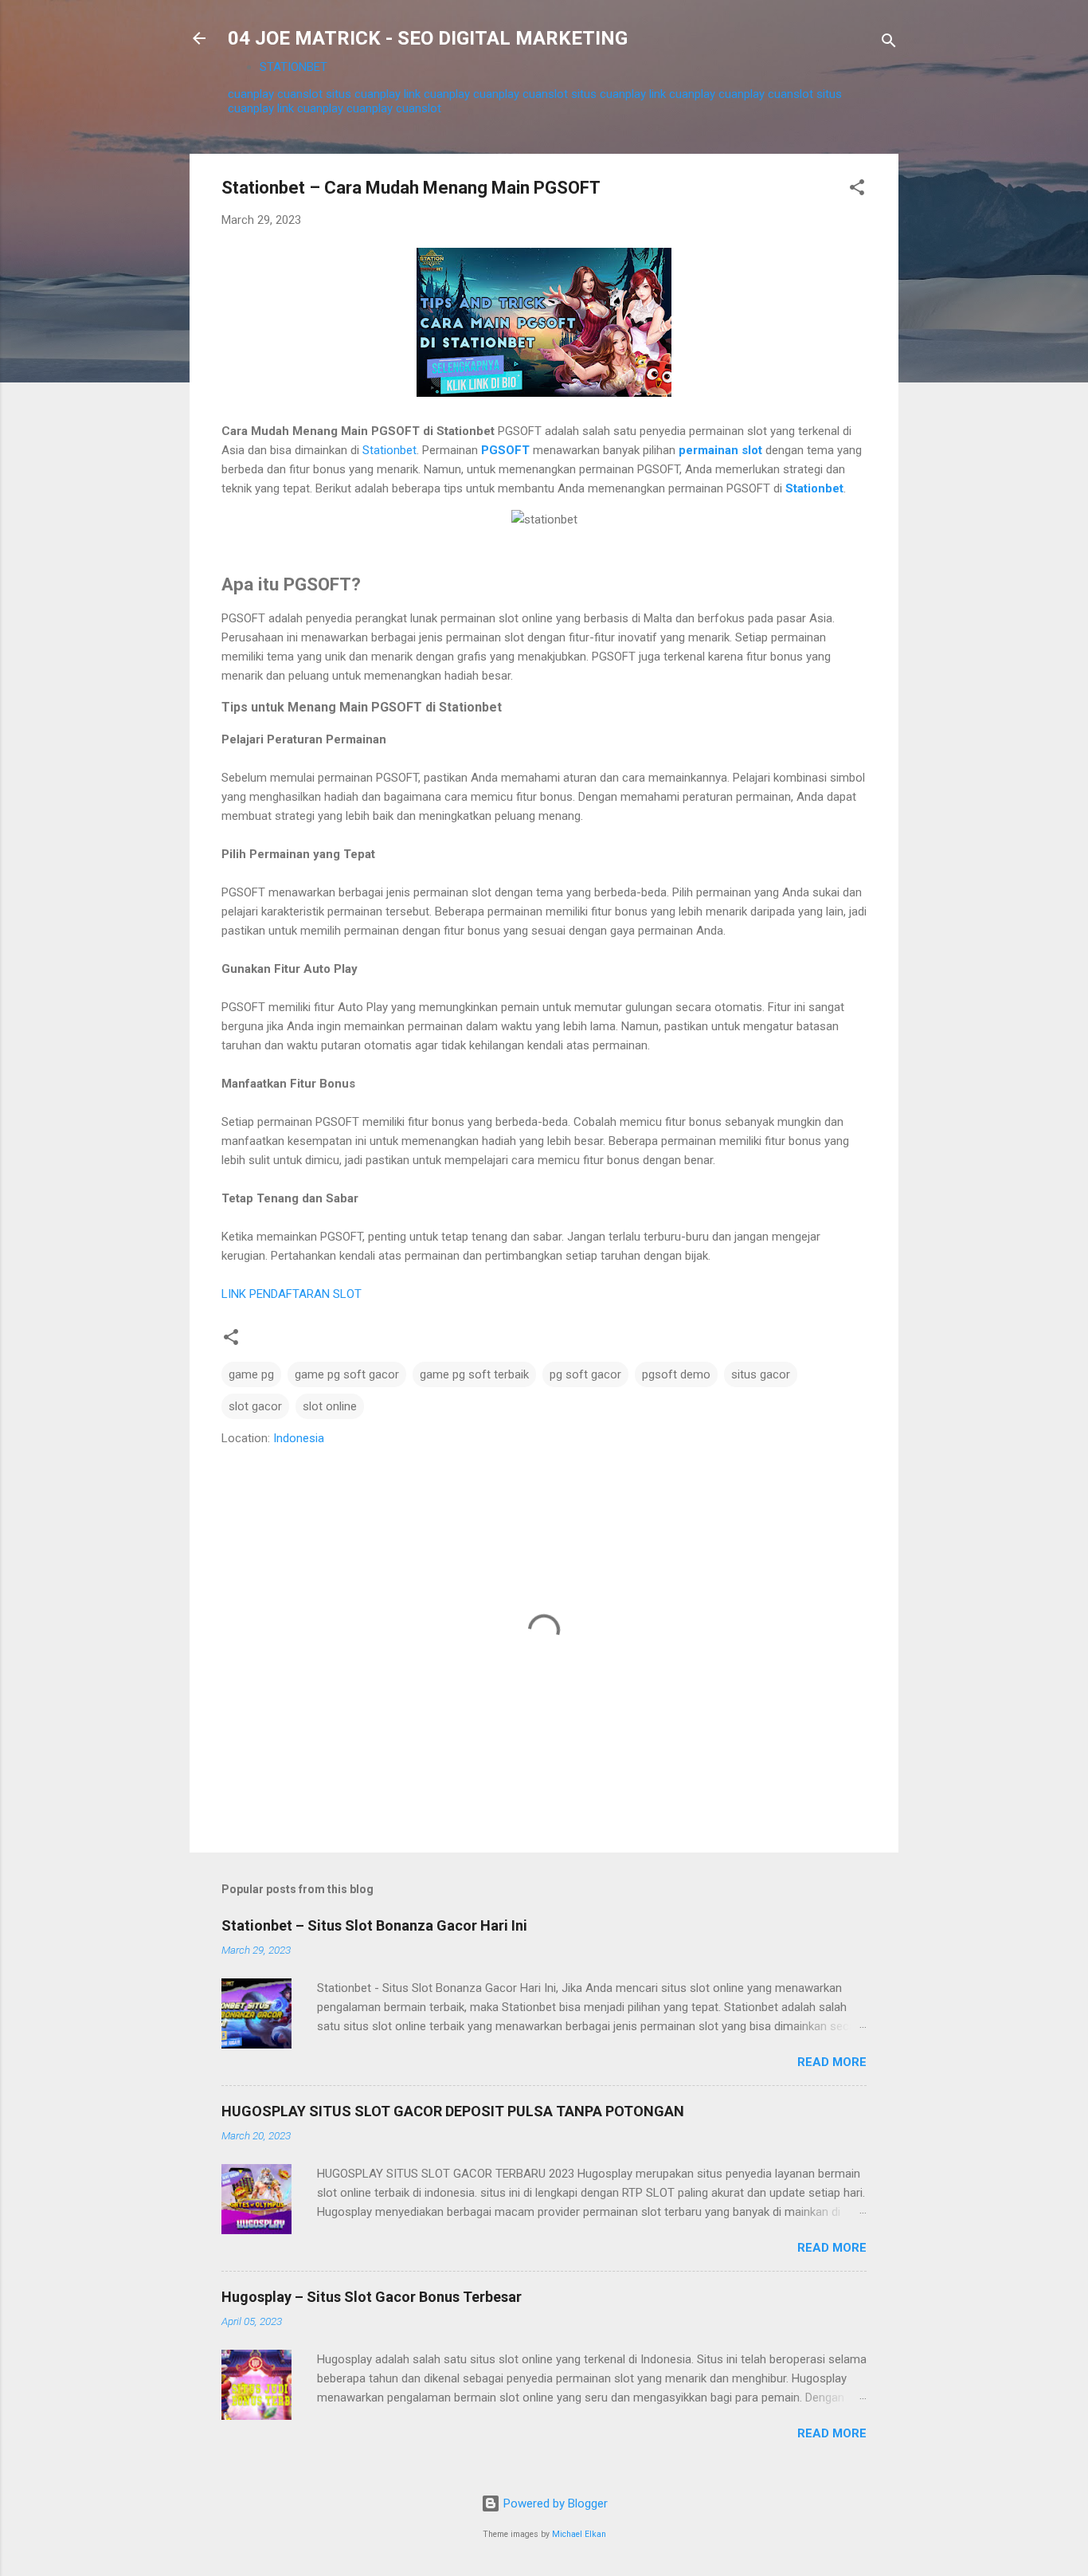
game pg (251, 1374)
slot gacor (255, 1406)
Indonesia (299, 1438)
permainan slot (720, 450)
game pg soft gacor (347, 1374)
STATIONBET (294, 67)
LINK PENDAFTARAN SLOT (292, 1294)
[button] (857, 190)
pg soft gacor (585, 1374)
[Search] (889, 43)
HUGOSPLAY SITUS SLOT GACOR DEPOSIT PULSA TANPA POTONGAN (453, 2111)
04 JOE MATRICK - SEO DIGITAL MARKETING (428, 38)
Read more (832, 2062)
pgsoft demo (676, 1374)
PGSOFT (507, 450)
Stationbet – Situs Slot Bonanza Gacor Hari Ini (374, 1925)
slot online (330, 1406)
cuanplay (251, 94)
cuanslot (300, 94)
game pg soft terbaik (474, 1374)
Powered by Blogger (554, 2503)
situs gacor (761, 1374)
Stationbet (389, 450)
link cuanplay (437, 94)
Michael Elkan (579, 2534)
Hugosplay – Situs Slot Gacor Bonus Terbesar (372, 2297)
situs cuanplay (363, 94)
